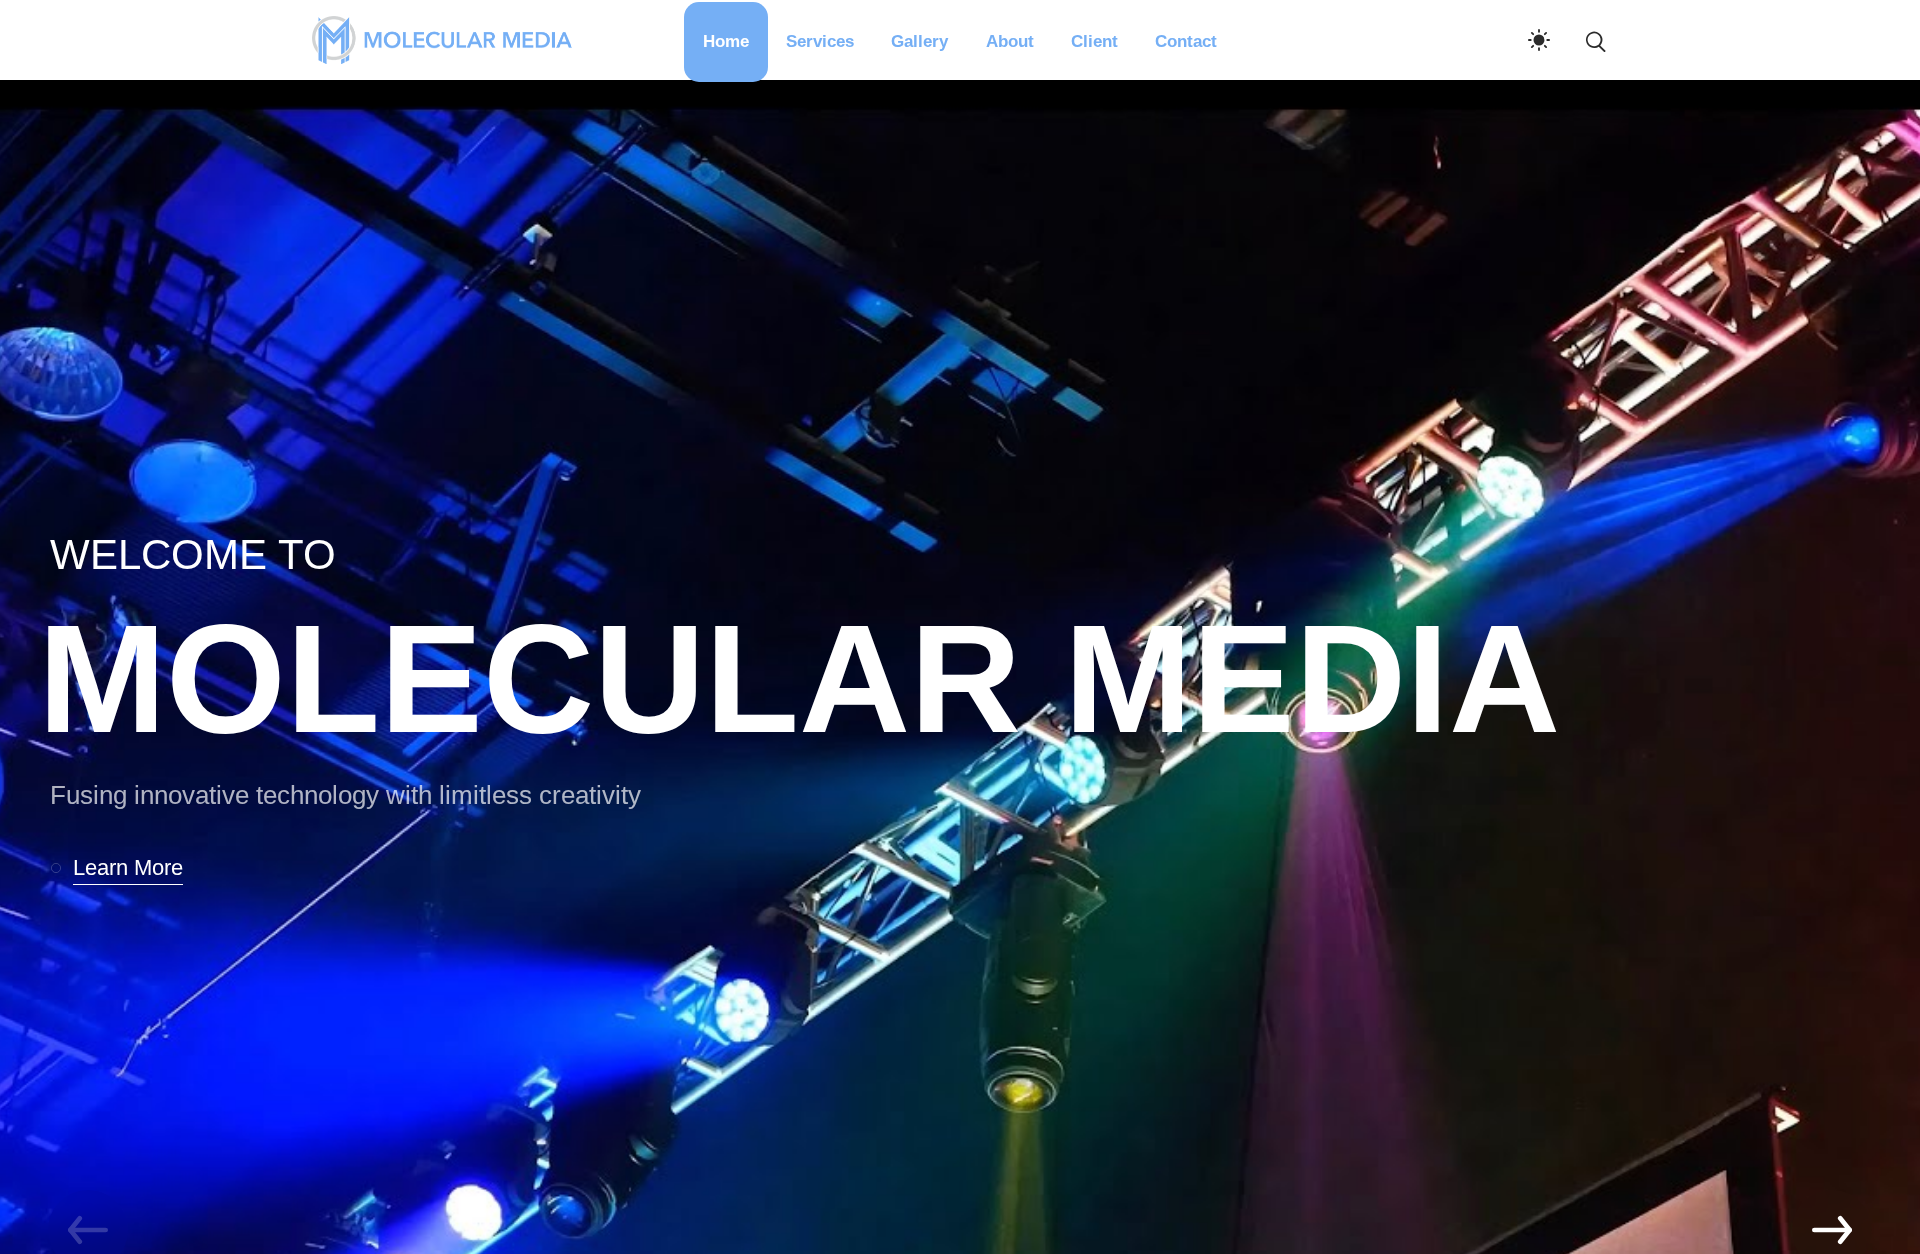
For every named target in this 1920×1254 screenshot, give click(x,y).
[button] (125, 868)
